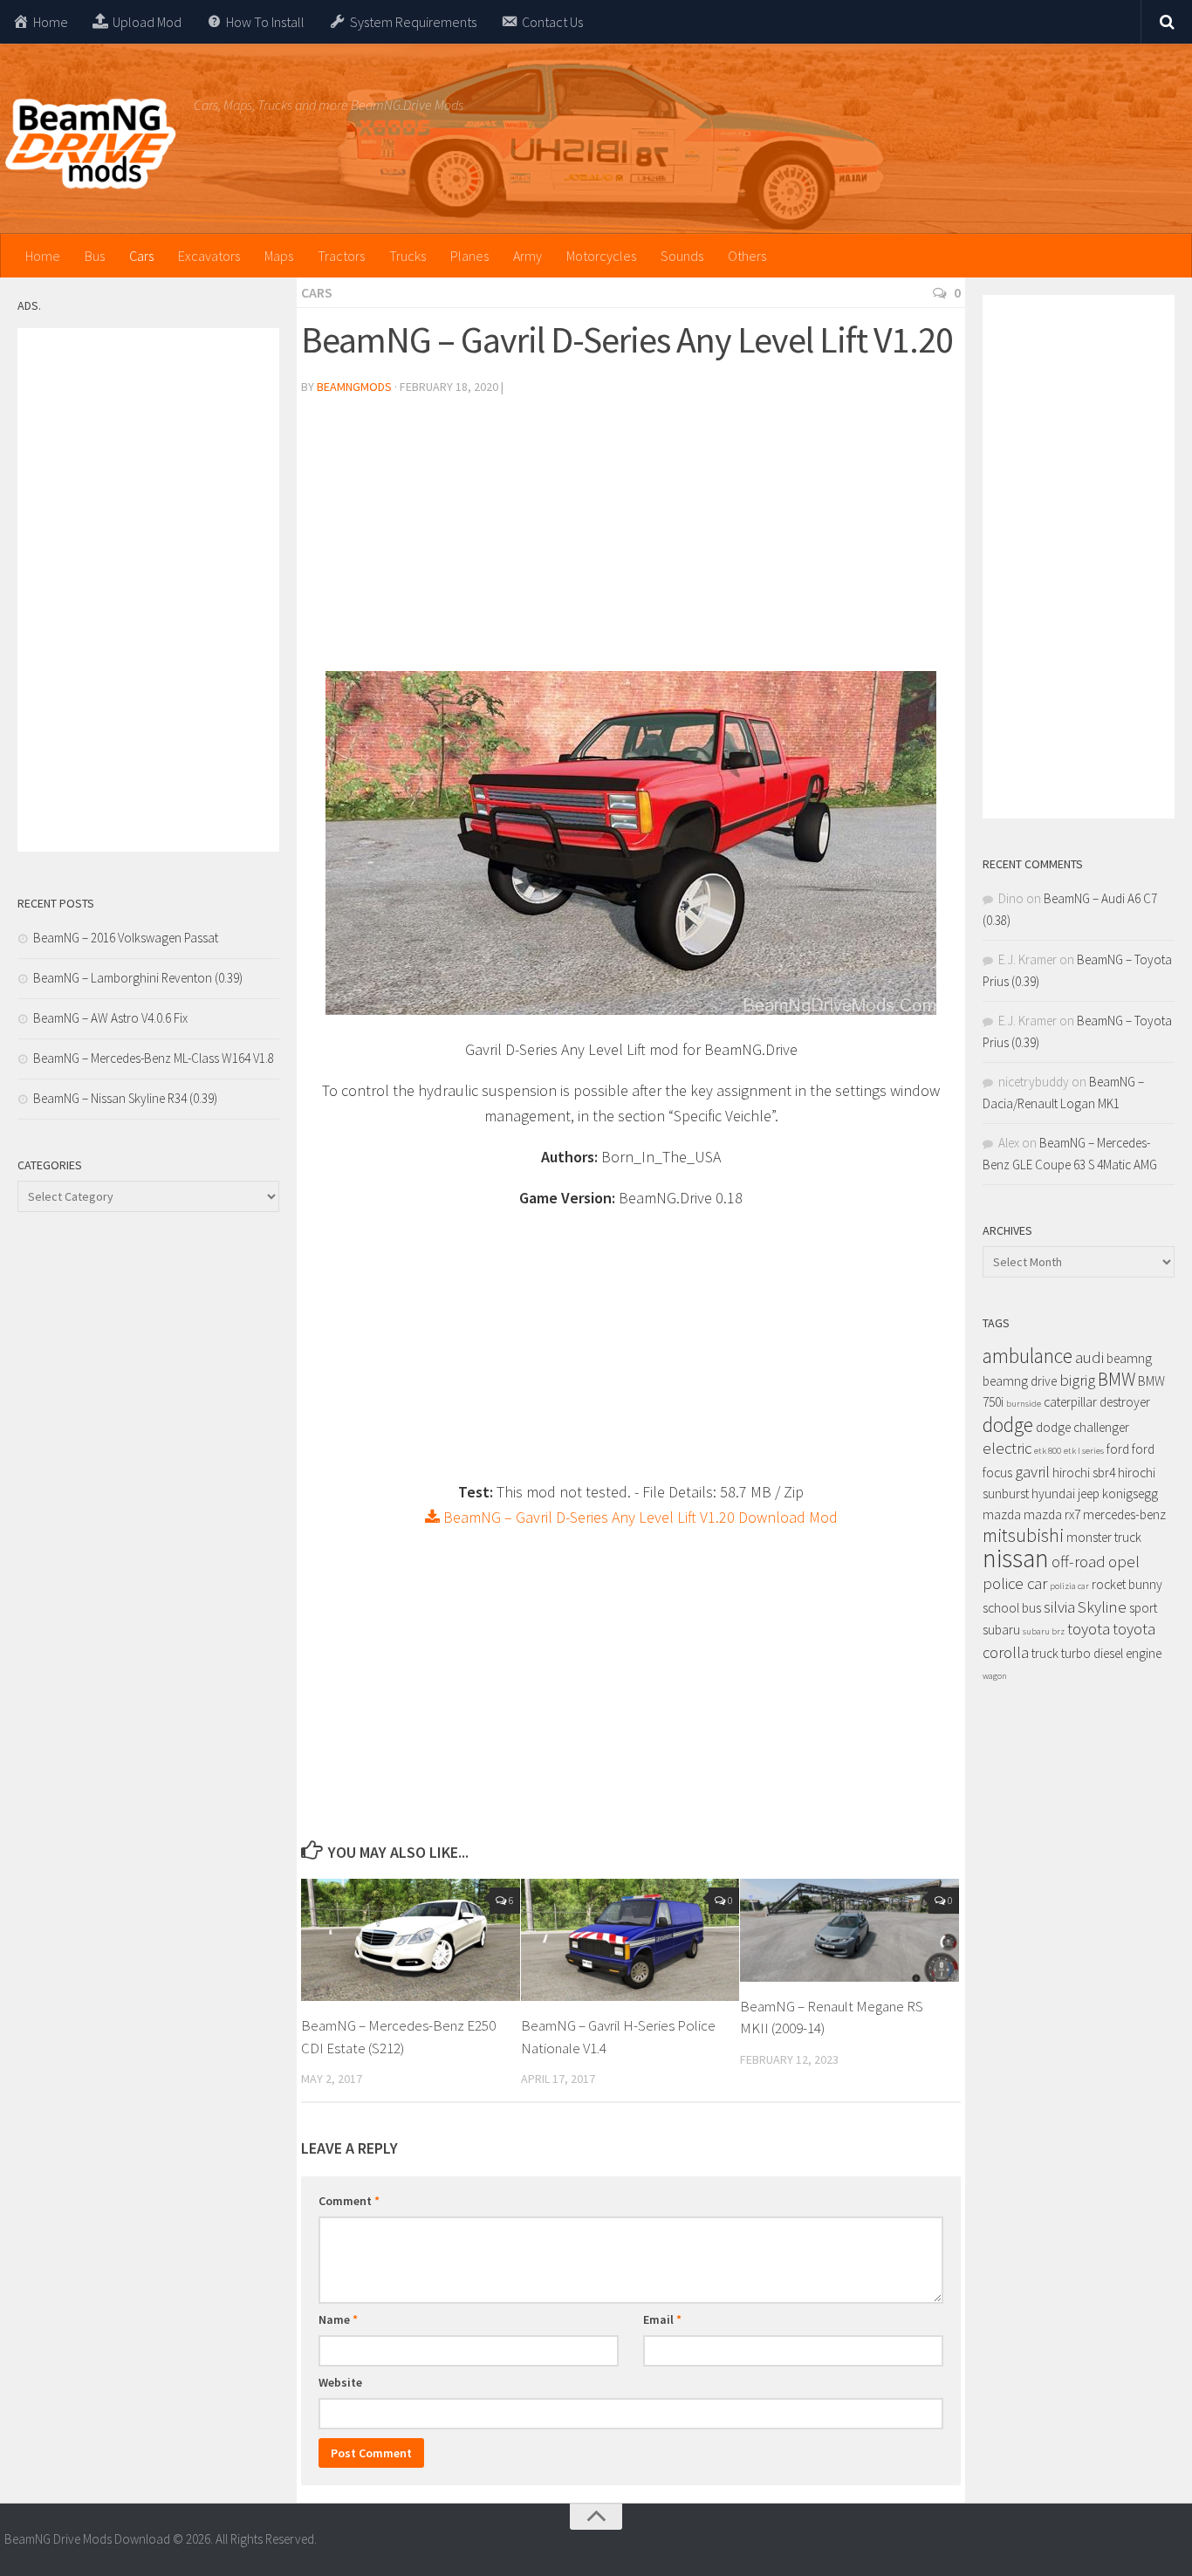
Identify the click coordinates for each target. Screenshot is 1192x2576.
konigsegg (1130, 1494)
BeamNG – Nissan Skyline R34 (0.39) (125, 1098)
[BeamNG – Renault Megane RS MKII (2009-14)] (849, 1930)
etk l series (1084, 1451)
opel (1124, 1562)
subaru (1001, 1630)
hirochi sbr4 (1084, 1473)
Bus (95, 256)
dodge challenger (1082, 1427)
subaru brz (1044, 1631)
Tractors (341, 256)
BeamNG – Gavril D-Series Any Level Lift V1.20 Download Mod (639, 1517)
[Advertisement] (631, 540)
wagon (995, 1676)
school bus (1012, 1608)
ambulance (1028, 1356)
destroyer (1125, 1402)
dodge (1008, 1425)
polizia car (1069, 1586)
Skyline (1102, 1607)
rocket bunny (1127, 1584)
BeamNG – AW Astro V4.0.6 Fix (110, 1018)
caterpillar (1070, 1402)
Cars (141, 256)
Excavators (209, 256)
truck (1045, 1653)
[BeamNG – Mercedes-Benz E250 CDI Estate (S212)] (411, 1940)
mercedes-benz (1124, 1514)
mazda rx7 (1052, 1514)
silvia (1059, 1607)
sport (1143, 1608)
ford (1118, 1449)
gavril (1032, 1472)
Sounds (682, 256)
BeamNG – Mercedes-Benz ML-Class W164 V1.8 (154, 1058)
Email (662, 2319)
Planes (469, 256)
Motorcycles (601, 256)
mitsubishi (1023, 1535)
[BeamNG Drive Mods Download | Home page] (90, 144)
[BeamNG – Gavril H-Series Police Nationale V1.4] (630, 1940)
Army (527, 256)
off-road (1079, 1562)
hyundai (1053, 1494)
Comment (349, 2201)
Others (747, 256)
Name (338, 2319)
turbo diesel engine (1111, 1653)
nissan (1016, 1558)
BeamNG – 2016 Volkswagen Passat (126, 938)
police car (1015, 1583)
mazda (1002, 1514)
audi (1089, 1357)
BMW (1117, 1379)
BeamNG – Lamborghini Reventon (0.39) (138, 978)
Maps (279, 256)
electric (1007, 1448)
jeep (1089, 1494)
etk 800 (1048, 1451)
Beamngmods (354, 387)
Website (340, 2382)
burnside (1024, 1404)
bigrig (1077, 1380)
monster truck (1104, 1537)
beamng (1129, 1358)
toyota (1089, 1629)
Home (43, 256)
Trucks (408, 256)
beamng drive (1020, 1381)
